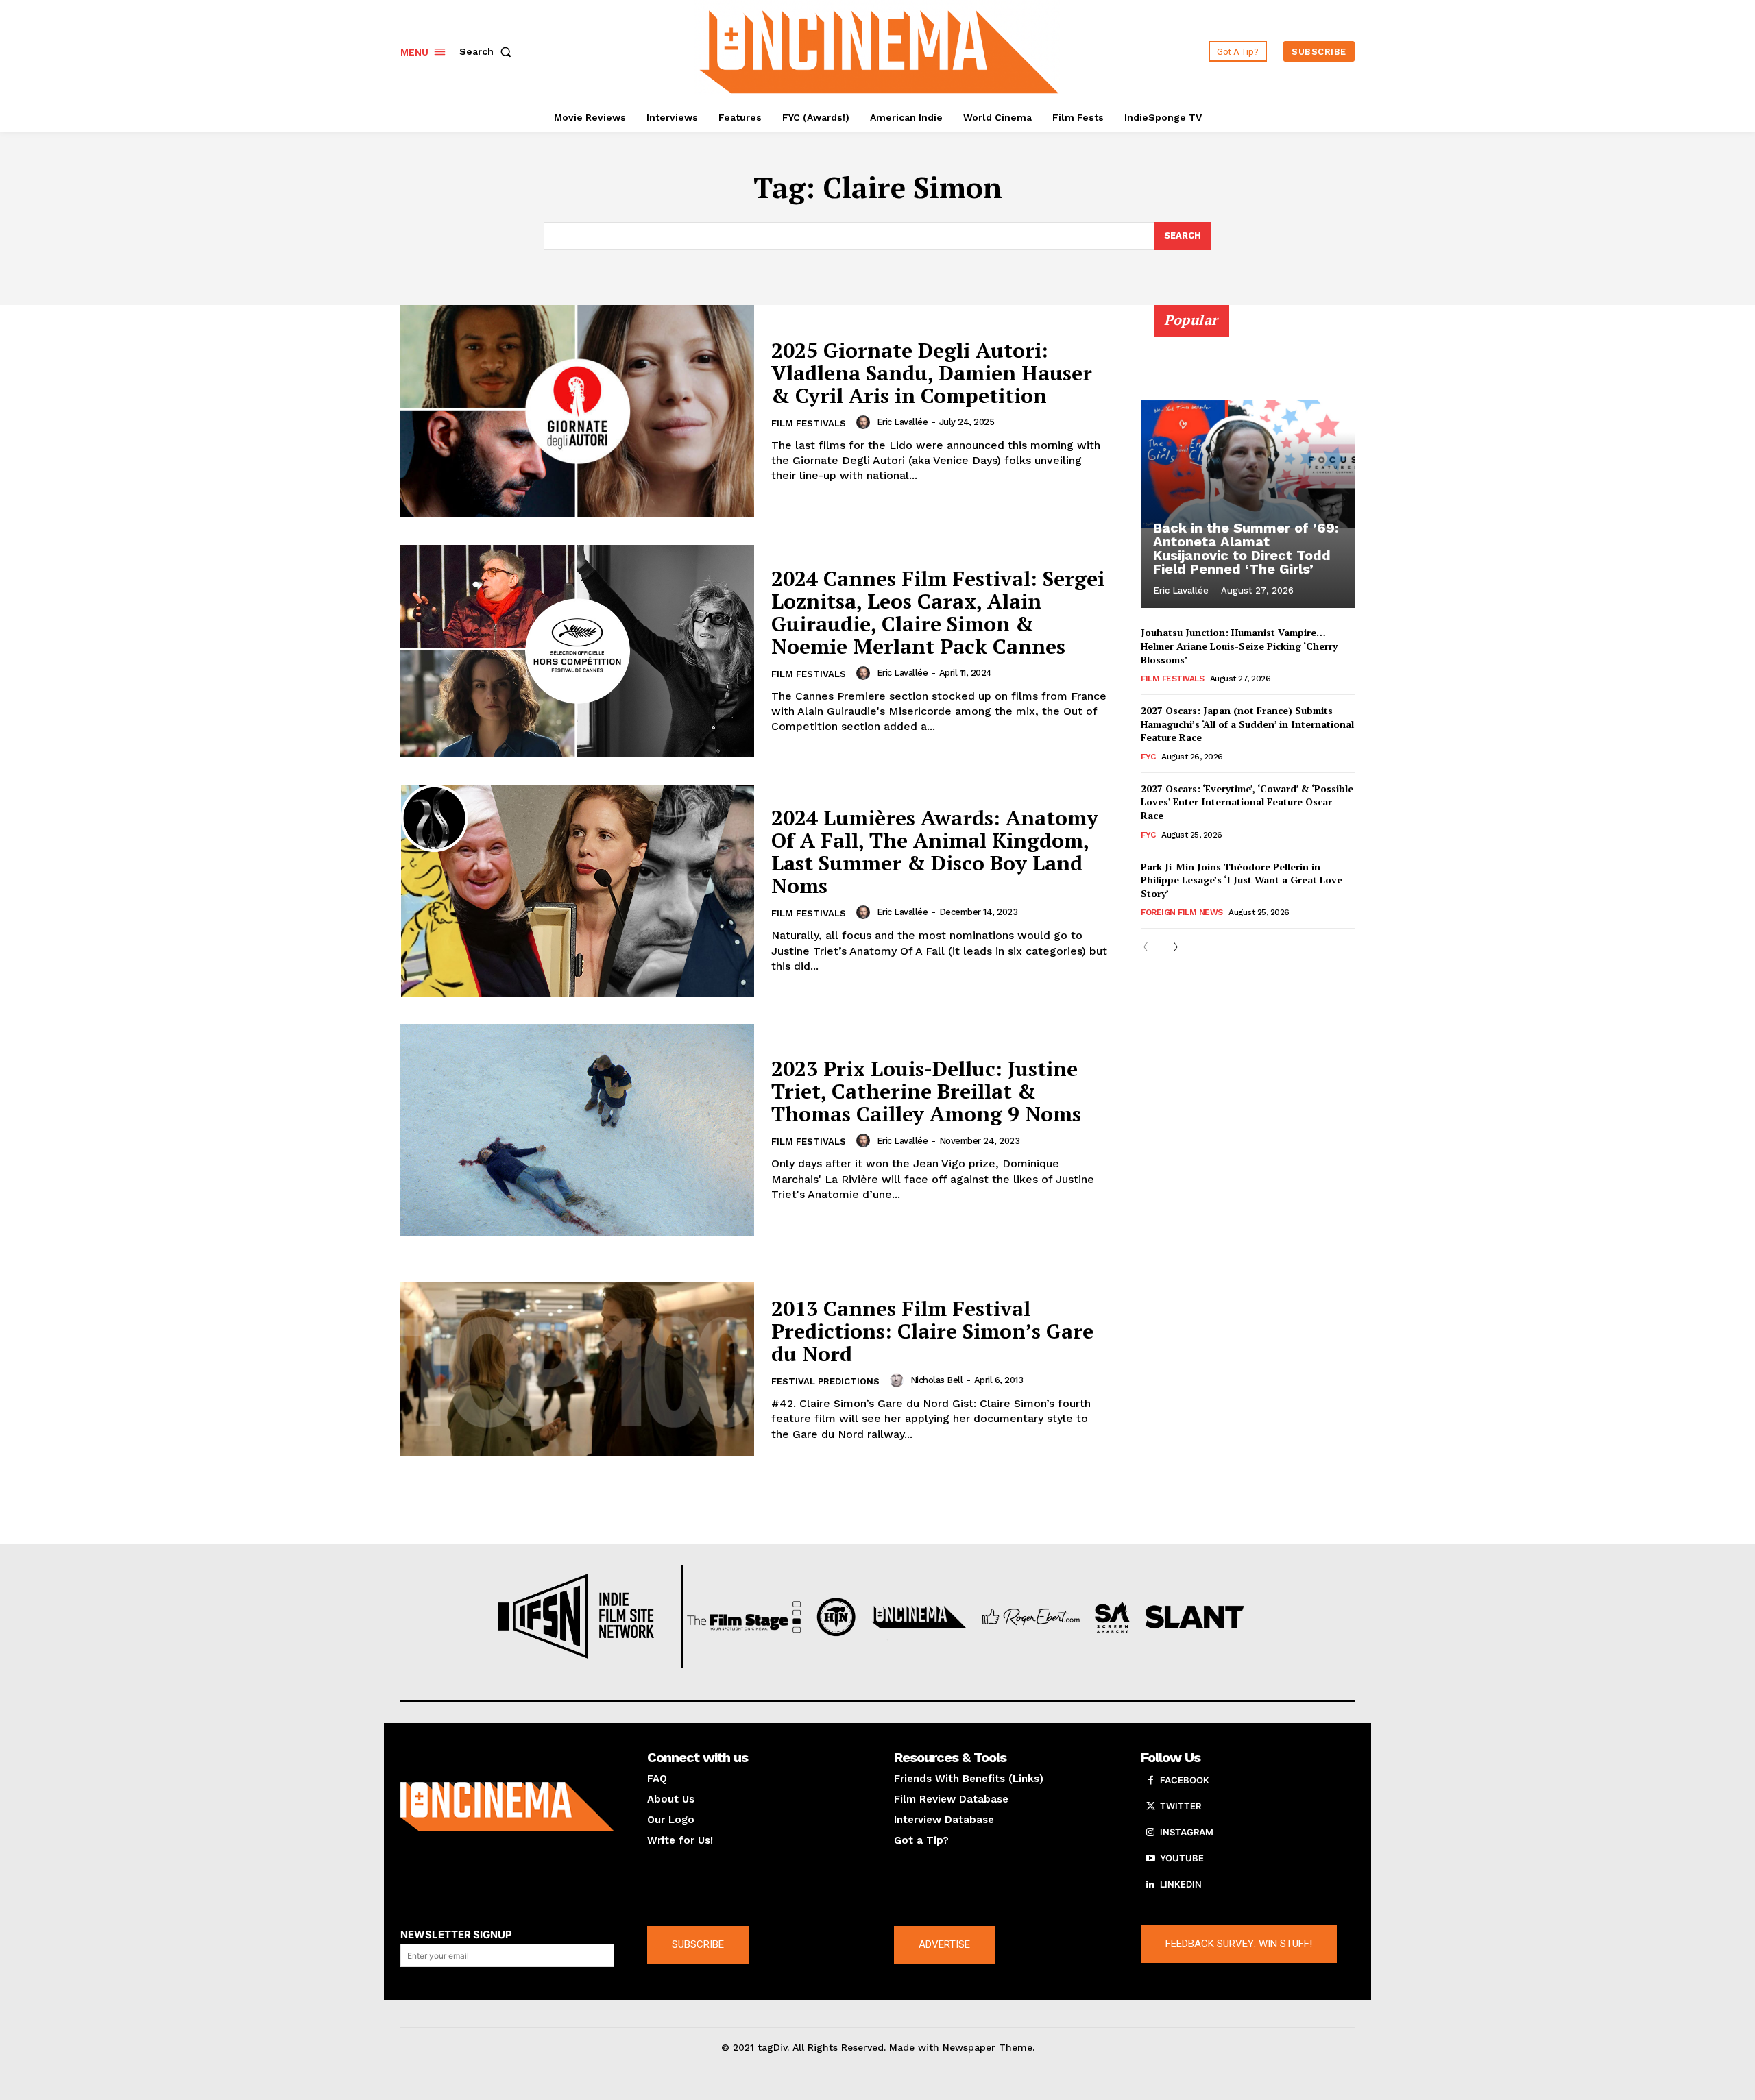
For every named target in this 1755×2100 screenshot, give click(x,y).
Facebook (1185, 1780)
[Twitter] (1150, 1807)
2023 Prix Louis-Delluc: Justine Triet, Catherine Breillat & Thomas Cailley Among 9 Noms (926, 1091)
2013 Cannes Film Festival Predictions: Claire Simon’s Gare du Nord (932, 1331)
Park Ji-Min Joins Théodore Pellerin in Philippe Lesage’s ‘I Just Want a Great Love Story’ (1242, 880)
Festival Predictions (825, 1381)
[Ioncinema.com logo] (507, 1807)
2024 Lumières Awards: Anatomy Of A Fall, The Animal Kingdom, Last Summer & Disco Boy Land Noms (935, 852)
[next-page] (1171, 948)
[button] (488, 51)
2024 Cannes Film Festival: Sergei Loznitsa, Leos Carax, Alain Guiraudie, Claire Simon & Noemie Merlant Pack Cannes (938, 612)
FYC (1148, 757)
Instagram (1187, 1832)
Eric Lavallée (903, 422)
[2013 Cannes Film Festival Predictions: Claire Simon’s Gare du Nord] (577, 1370)
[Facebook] (1150, 1781)
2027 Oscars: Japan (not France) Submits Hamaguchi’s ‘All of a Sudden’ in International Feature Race (1247, 724)
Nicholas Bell (937, 1380)
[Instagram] (1150, 1833)
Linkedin (1181, 1884)
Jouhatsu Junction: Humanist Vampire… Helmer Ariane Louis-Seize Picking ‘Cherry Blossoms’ (1239, 646)
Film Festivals (809, 423)
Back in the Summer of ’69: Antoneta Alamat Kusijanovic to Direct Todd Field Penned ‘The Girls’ (1246, 548)
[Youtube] (1150, 1859)
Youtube (1182, 1858)
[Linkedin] (1150, 1885)
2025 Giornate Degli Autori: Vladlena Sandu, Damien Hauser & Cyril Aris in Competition (932, 373)
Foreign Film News (1182, 912)
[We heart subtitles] (880, 50)
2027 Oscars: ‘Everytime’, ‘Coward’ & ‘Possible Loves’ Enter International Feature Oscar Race (1247, 802)
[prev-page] (1149, 948)
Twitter (1181, 1806)
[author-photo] (865, 422)
